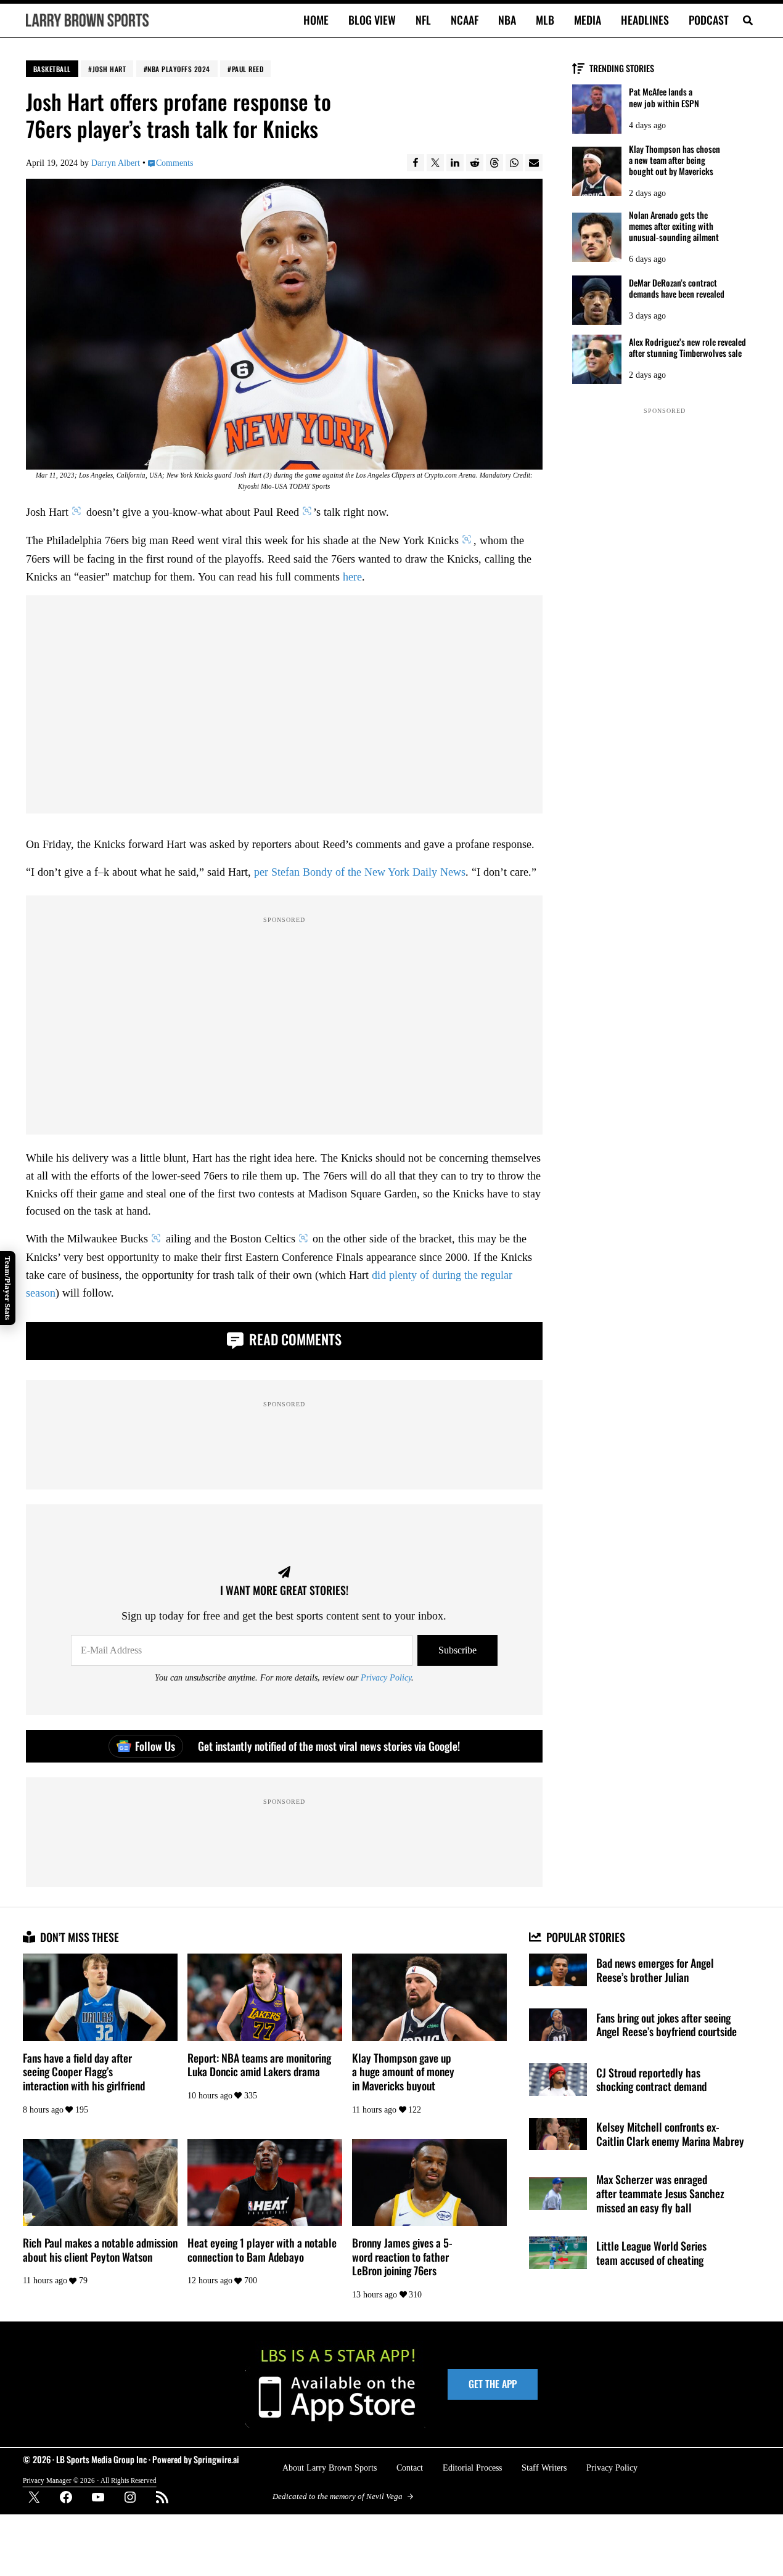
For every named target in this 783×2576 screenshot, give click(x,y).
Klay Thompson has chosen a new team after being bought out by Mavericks (674, 160)
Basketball (52, 69)
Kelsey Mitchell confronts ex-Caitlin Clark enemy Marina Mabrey (670, 2134)
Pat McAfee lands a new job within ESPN (664, 97)
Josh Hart (109, 69)
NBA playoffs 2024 (179, 69)
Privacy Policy (386, 1677)
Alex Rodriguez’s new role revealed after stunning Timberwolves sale (687, 348)
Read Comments (294, 1339)
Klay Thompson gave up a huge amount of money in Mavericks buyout (403, 2072)
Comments (174, 163)
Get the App (493, 2384)
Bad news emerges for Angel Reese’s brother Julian (655, 1970)
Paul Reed (248, 69)
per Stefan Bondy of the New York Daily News (360, 872)
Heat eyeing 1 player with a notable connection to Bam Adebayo (262, 2250)
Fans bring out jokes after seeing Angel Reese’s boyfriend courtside (666, 2025)
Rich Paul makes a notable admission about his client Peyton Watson (100, 2250)
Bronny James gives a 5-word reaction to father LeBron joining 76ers (402, 2257)
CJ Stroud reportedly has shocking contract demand (651, 2080)
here (352, 577)
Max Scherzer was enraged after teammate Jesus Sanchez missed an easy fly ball (660, 2193)
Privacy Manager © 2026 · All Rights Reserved (90, 2480)
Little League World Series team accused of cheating (651, 2253)
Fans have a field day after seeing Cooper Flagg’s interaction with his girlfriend (84, 2072)
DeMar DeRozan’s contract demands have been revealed (677, 288)
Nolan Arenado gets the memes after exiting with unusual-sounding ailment (674, 226)
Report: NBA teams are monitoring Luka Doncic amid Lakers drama (259, 2065)
